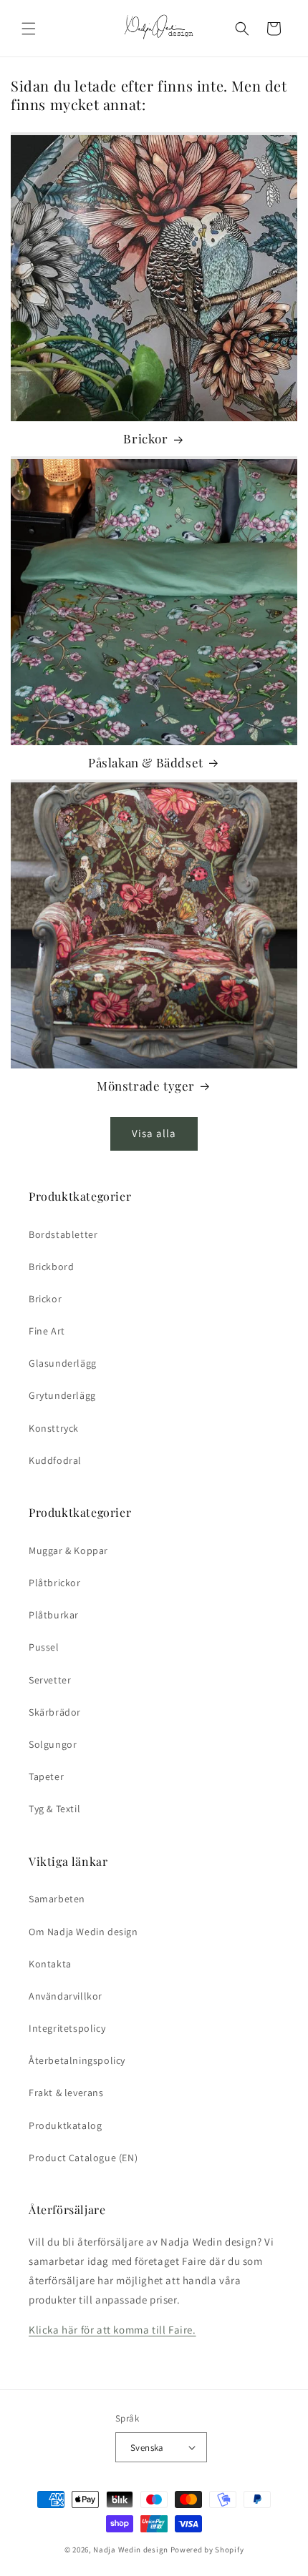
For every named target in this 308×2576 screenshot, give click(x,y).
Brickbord (51, 1267)
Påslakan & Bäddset (146, 762)
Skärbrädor (55, 1712)
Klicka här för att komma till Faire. (112, 2330)
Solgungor (53, 1744)
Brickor (145, 438)
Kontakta (50, 1964)
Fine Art (47, 1331)
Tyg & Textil (54, 1809)
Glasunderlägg (63, 1363)
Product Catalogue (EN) (83, 2158)
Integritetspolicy (67, 2028)
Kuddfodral (55, 1460)
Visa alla (154, 1133)
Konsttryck (54, 1428)
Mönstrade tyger (146, 1086)
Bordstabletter (63, 1234)
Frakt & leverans (66, 2093)
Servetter (50, 1680)
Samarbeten (57, 1899)
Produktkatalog (65, 2125)
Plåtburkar (54, 1615)
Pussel (44, 1647)
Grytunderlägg (62, 1395)
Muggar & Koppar (68, 1550)
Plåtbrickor (55, 1583)
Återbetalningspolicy (77, 2060)
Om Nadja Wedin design (83, 1932)
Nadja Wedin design (131, 2550)
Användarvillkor (66, 1996)
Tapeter (46, 1776)
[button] (29, 29)
